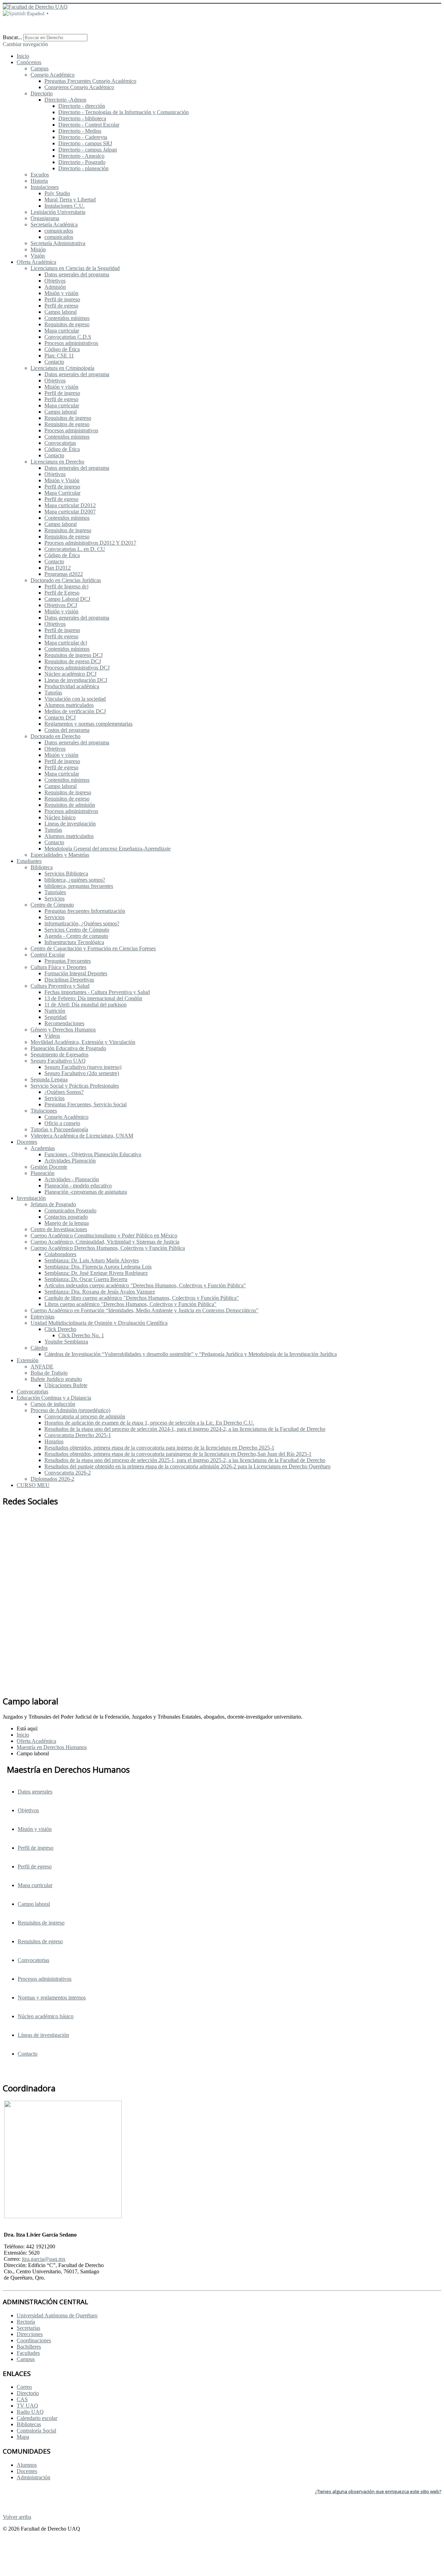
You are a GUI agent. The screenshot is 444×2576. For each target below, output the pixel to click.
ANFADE (42, 1367)
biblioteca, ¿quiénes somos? (75, 880)
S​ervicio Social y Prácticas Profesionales (75, 1086)
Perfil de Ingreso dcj (66, 586)
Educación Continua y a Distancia (54, 1398)
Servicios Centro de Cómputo (77, 930)
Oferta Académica (36, 262)
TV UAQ (27, 2406)
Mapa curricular (62, 331)
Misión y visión (61, 293)
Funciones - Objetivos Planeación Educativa (93, 1154)
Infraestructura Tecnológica (74, 942)
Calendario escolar (37, 2418)
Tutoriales (55, 892)
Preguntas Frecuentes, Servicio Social (86, 1104)
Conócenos (29, 62)
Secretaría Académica (54, 224)
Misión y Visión (62, 480)
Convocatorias (60, 443)
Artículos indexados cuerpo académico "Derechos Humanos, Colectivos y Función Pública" (145, 1285)
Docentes (27, 1142)
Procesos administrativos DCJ (77, 668)
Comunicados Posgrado (70, 1211)
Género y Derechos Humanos (63, 1030)
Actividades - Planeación (72, 1179)
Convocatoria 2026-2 (68, 1473)
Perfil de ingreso (62, 299)
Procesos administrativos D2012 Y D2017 (90, 543)
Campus (40, 68)
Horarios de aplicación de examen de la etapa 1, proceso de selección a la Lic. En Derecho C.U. (149, 1423)
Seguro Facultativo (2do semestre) (82, 1073)
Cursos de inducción (53, 1404)
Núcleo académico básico (46, 2016)
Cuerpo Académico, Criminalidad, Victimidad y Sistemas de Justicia (105, 1242)
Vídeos (52, 1036)
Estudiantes (29, 861)
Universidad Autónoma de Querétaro (57, 2315)
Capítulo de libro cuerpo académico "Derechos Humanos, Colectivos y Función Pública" (142, 1298)
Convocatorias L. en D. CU (75, 549)
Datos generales (35, 1792)
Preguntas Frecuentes (68, 961)
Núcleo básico (60, 817)
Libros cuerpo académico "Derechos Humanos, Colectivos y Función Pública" (130, 1304)
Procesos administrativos (71, 343)
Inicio (23, 56)
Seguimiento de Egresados (59, 1054)
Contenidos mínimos (67, 318)
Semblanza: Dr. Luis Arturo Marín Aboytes (92, 1260)
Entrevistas (42, 1317)
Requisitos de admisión (70, 805)
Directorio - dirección (82, 106)
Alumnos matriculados (69, 705)
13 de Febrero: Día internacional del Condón (93, 998)
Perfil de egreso (61, 306)
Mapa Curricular (62, 493)
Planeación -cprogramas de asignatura (86, 1192)
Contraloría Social (36, 2431)
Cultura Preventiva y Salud (60, 986)
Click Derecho (60, 1329)
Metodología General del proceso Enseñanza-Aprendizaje (108, 849)
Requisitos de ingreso (68, 418)
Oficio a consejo (62, 1123)
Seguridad (55, 1017)
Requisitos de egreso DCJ (73, 661)
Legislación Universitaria (58, 212)
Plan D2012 (58, 568)
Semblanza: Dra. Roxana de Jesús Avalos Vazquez (100, 1292)
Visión (38, 256)
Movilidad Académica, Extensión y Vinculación (83, 1042)
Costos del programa (67, 730)
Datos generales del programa (77, 274)
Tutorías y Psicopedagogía (59, 1129)
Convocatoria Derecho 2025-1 (78, 1435)
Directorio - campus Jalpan (88, 150)
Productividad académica (72, 686)
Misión (38, 249)
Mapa (23, 2437)
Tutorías (53, 693)
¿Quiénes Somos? (64, 1092)
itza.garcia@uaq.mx (44, 2259)
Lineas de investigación (70, 824)
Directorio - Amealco (81, 156)
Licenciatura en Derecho (57, 462)
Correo (24, 2387)
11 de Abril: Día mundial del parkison (86, 1005)
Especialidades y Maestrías (60, 855)
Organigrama (45, 218)
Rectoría (26, 2322)
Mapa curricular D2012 (70, 505)
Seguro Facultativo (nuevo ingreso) (83, 1067)
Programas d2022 (64, 574)
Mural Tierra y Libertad (70, 200)
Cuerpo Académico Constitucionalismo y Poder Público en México (104, 1235)
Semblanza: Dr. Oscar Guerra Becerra (86, 1279)
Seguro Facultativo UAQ (58, 1061)
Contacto (54, 362)
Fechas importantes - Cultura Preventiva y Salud (97, 992)
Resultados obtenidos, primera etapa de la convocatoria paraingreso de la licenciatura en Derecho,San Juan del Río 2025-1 (178, 1454)
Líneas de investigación (43, 2035)
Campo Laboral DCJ (67, 599)
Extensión (28, 1360)
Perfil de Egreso (62, 593)
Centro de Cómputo (52, 905)
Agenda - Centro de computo (76, 936)
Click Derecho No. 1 (81, 1335)
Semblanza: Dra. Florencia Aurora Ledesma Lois (98, 1267)
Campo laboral (61, 312)
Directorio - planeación (83, 168)
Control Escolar (48, 955)
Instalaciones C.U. (65, 206)
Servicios (54, 898)
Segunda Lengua (49, 1079)
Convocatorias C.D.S (68, 337)
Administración (33, 2477)
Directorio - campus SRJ (85, 143)
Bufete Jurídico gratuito (56, 1379)
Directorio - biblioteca (82, 118)
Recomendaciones (64, 1023)
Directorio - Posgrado (82, 162)
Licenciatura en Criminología (62, 368)
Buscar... (12, 37)
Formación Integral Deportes (76, 973)
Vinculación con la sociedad (75, 699)
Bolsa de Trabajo (49, 1373)
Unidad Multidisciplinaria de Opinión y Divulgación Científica (99, 1323)
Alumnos (27, 2465)
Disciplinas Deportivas (69, 980)
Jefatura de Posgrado (53, 1204)
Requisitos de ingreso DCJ (74, 655)
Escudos (40, 175)
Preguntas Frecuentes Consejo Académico (90, 81)
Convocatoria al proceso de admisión (85, 1416)
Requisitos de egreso (67, 324)
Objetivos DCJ (61, 605)
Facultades (28, 2353)
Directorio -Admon (65, 100)
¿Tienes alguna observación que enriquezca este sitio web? (378, 2491)
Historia (39, 181)
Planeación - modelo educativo (78, 1186)
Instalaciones (45, 187)
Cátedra (39, 1348)
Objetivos (55, 281)
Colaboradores (60, 1254)
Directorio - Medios (80, 131)
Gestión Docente (49, 1167)
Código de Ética (62, 349)
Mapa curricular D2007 (70, 512)
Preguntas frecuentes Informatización (85, 911)
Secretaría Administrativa (58, 243)
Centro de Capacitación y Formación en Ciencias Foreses (93, 948)
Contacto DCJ (60, 718)
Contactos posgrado (66, 1217)
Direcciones (30, 2334)
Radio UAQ (30, 2412)
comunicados (59, 231)
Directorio (42, 93)
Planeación (42, 1173)
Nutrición (55, 1011)
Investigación (31, 1198)
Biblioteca (42, 867)
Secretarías (28, 2328)
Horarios (54, 1441)
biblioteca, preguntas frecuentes (79, 886)
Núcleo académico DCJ (70, 674)
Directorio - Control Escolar (89, 125)
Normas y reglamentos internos (52, 1998)
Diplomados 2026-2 (52, 1479)
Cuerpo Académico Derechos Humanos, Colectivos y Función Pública (108, 1248)
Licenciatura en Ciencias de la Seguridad (75, 268)
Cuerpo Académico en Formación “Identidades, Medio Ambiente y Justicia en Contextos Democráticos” (144, 1310)
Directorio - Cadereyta (83, 137)
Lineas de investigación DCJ (76, 680)
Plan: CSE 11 (59, 356)
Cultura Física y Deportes (58, 967)
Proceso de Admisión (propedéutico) (70, 1410)
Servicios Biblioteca (66, 874)
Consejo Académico (53, 75)
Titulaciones (44, 1111)
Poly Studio (57, 193)
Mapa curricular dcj (66, 643)
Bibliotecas (29, 2424)
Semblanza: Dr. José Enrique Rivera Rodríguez (96, 1273)
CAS (22, 2399)
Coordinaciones (34, 2340)
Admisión (55, 287)
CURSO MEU (33, 1485)
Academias (43, 1148)
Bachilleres (29, 2347)
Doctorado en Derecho (55, 736)
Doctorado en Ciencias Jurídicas (66, 580)
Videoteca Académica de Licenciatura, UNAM (82, 1136)
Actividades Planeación (70, 1161)
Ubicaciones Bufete (66, 1385)
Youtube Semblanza (66, 1342)
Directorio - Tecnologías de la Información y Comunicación (123, 112)
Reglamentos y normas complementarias (88, 724)
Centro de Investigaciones (59, 1229)
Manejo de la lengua (67, 1223)
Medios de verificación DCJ (75, 711)
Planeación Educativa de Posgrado (68, 1048)
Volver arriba (17, 2517)
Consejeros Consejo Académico (79, 87)
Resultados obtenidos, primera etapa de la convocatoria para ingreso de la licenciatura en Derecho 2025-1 (159, 1448)
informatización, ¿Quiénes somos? (82, 923)
